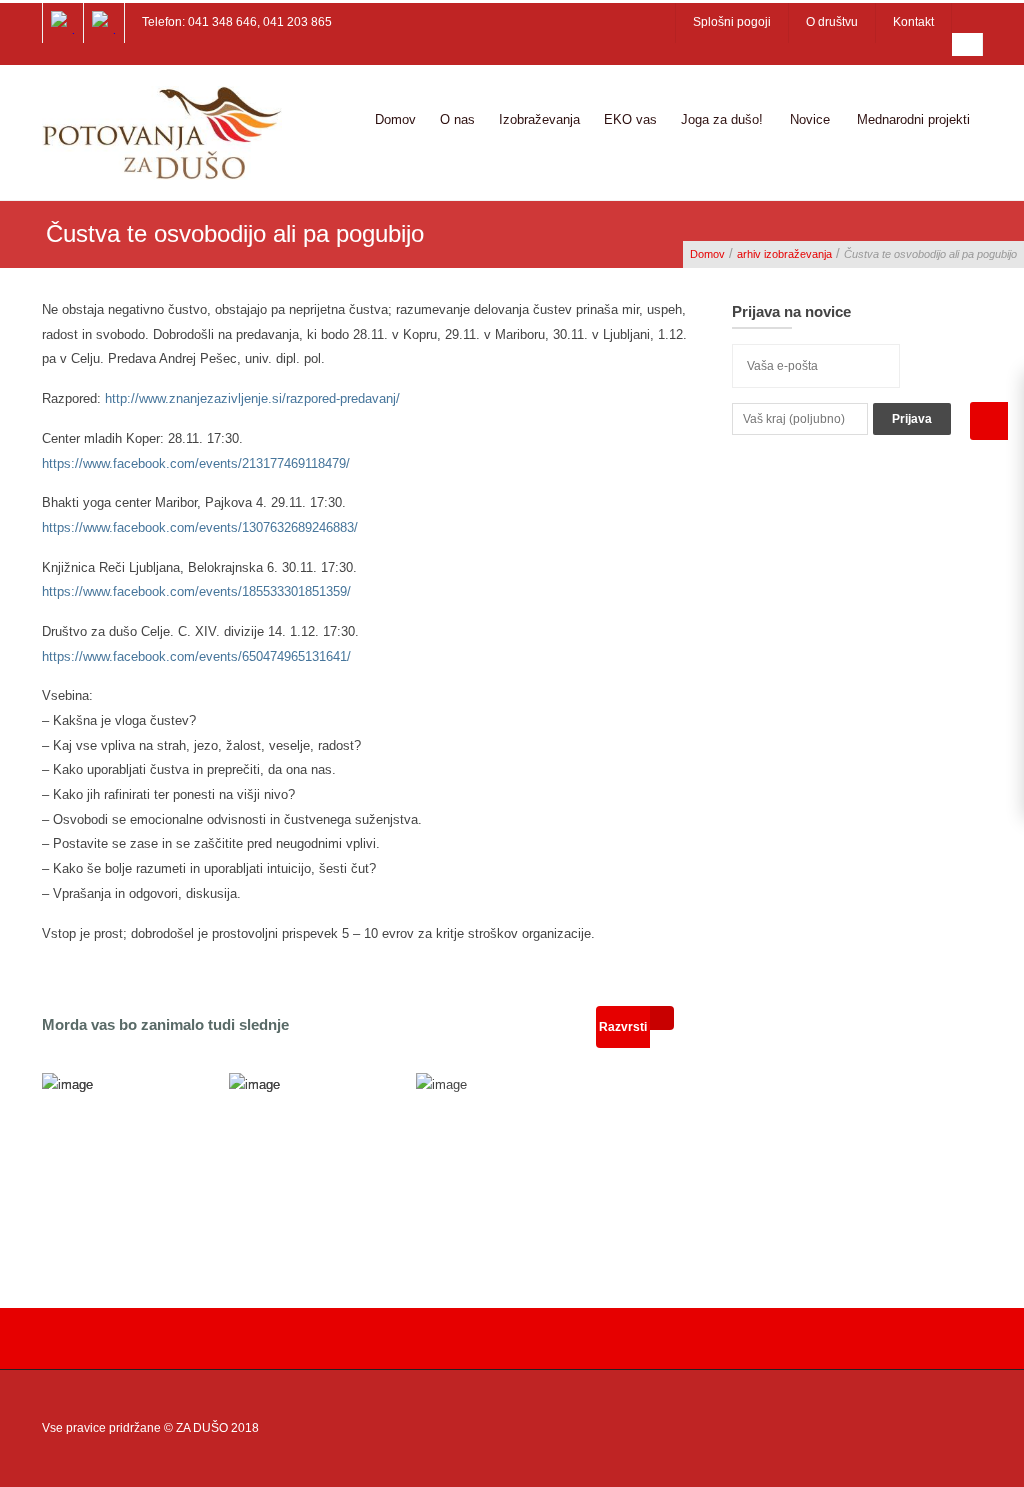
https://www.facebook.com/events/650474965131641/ (196, 656)
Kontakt (913, 22)
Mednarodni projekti (913, 119)
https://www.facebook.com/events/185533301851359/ (196, 591)
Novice (810, 119)
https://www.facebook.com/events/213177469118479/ (196, 463)
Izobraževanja (539, 119)
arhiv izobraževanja (784, 254)
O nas (457, 119)
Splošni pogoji (732, 22)
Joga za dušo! (722, 119)
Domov (395, 119)
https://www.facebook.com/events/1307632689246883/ (200, 527)
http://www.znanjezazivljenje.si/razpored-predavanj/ (252, 398)
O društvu (832, 22)
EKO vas (630, 119)
